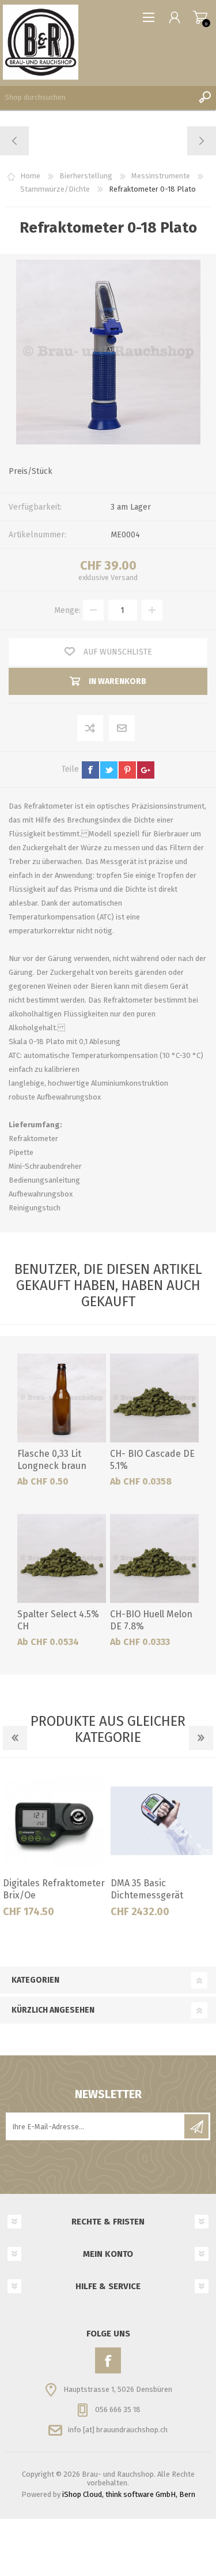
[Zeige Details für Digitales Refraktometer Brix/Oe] (54, 1820)
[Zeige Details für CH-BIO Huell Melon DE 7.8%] (154, 1558)
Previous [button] (15, 1738)
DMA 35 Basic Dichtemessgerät (147, 1889)
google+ (146, 770)
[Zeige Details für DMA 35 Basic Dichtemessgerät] (162, 1820)
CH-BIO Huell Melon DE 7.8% (151, 1620)
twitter (109, 770)
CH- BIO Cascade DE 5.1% (152, 1460)
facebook (90, 770)
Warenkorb (200, 17)
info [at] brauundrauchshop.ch (118, 2430)
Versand (124, 577)
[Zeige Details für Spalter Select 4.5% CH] (62, 1558)
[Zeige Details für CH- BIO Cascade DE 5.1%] (154, 1398)
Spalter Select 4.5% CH (58, 1620)
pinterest (127, 770)
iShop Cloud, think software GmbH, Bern (129, 2494)
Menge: (67, 610)
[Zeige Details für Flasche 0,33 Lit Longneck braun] (62, 1398)
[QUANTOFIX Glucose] (15, 141)
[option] (54, 1848)
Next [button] (201, 1738)
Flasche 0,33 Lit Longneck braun (52, 1460)
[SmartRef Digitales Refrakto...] (201, 141)
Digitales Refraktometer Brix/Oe (54, 1889)
